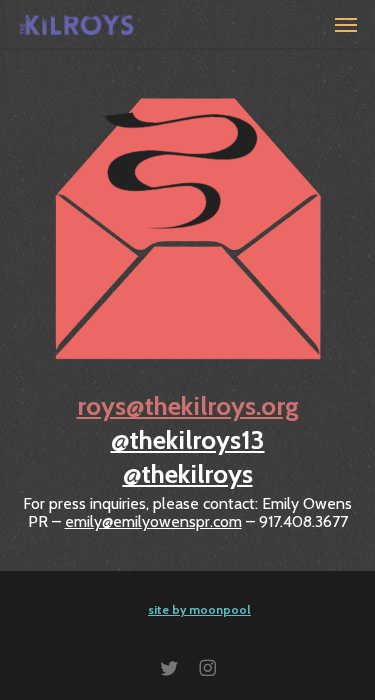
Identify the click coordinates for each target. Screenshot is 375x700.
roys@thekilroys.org (188, 406)
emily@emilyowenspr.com (153, 521)
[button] (346, 24)
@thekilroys (188, 474)
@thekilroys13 (188, 440)
